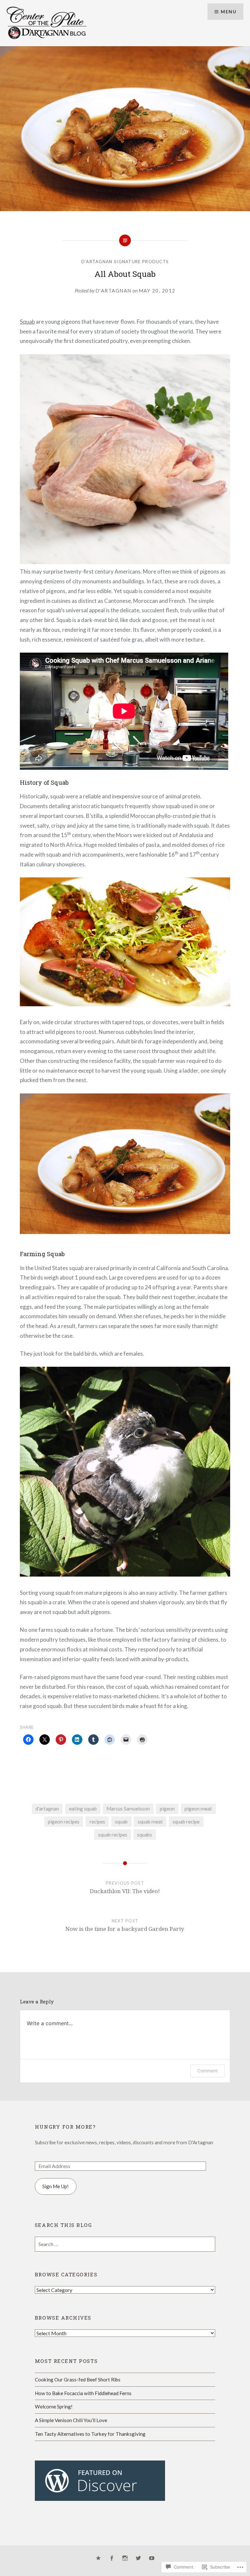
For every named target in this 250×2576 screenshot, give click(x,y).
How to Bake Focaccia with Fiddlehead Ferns (83, 2393)
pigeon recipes (64, 1822)
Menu (229, 12)
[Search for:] (125, 2244)
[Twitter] (138, 2558)
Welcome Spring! (54, 2407)
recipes (97, 1822)
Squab (27, 322)
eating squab (83, 1809)
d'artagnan (47, 1809)
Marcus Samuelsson (128, 1809)
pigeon (167, 1809)
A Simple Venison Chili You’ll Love (71, 2420)
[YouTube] (152, 2558)
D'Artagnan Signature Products (125, 262)
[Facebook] (112, 2558)
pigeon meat (198, 1809)
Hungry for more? (65, 2127)
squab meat (150, 1822)
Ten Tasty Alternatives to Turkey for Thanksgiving (90, 2434)
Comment (208, 2071)
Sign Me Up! (56, 2186)
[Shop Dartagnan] (98, 2558)
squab (121, 1822)
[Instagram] (125, 2558)
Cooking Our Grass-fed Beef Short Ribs (78, 2379)
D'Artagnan (113, 291)
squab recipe (186, 1822)
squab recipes (113, 1835)
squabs (145, 1835)
